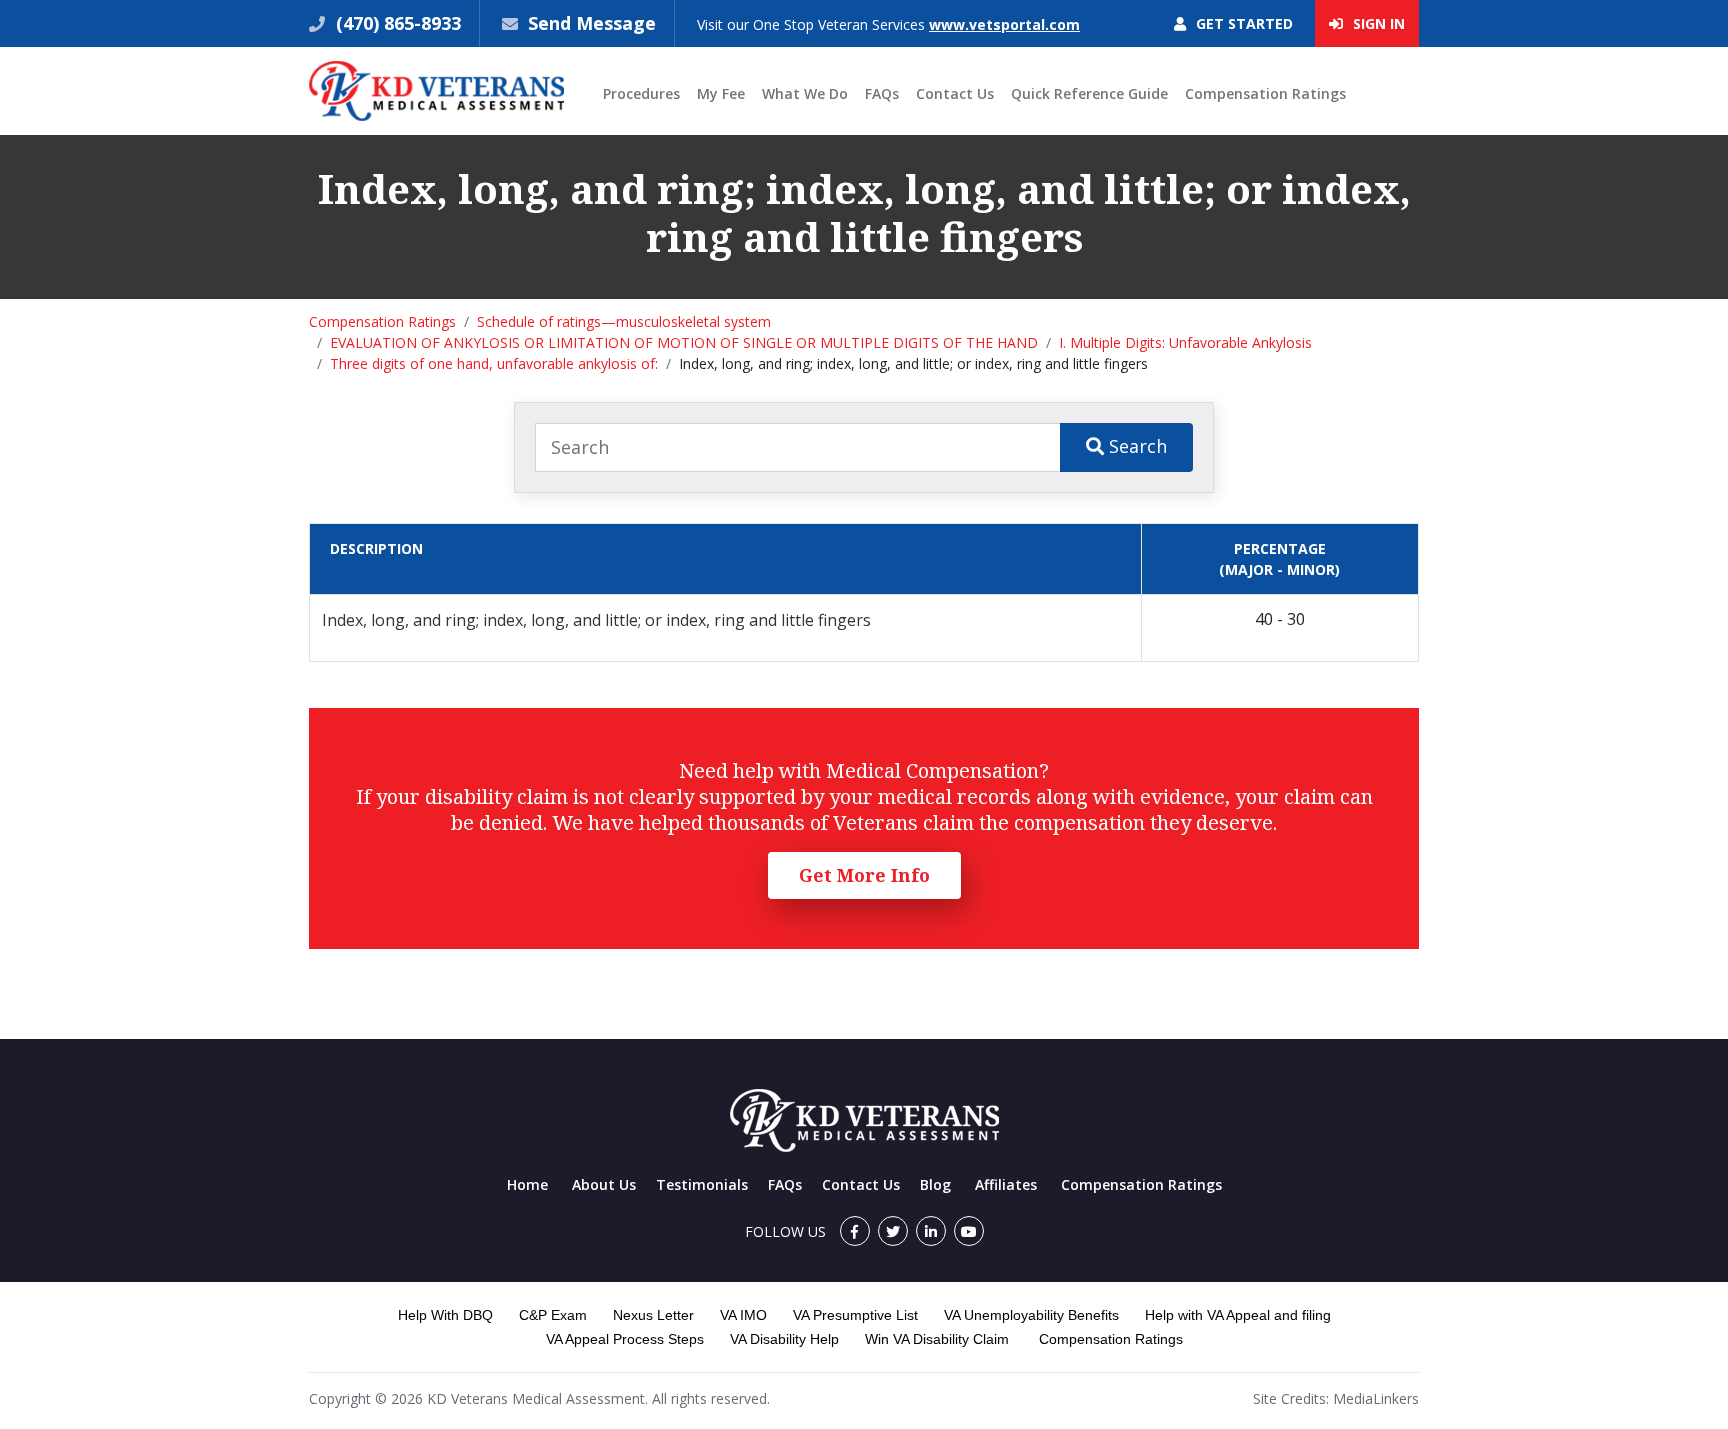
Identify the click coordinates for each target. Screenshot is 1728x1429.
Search (1135, 446)
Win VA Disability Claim (937, 1339)
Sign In (1377, 23)
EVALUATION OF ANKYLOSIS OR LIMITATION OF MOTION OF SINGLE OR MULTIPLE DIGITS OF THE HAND (684, 342)
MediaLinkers (1376, 1398)
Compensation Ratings (1265, 93)
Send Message (592, 23)
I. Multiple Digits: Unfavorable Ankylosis (1185, 342)
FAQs (882, 93)
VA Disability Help (784, 1339)
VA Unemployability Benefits (1031, 1315)
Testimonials (702, 1184)
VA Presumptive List (855, 1315)
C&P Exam (553, 1315)
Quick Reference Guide (1089, 93)
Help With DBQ (445, 1315)
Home (527, 1184)
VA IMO (743, 1315)
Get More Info (864, 875)
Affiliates (1006, 1184)
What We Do (805, 93)
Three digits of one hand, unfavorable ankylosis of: (494, 363)
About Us (604, 1184)
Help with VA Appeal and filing (1238, 1315)
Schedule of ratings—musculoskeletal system (624, 321)
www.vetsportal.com (1004, 24)
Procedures (641, 93)
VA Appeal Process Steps (625, 1339)
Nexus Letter (653, 1315)
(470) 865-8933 (396, 23)
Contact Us (955, 93)
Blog (935, 1184)
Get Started (1242, 23)
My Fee (721, 93)
